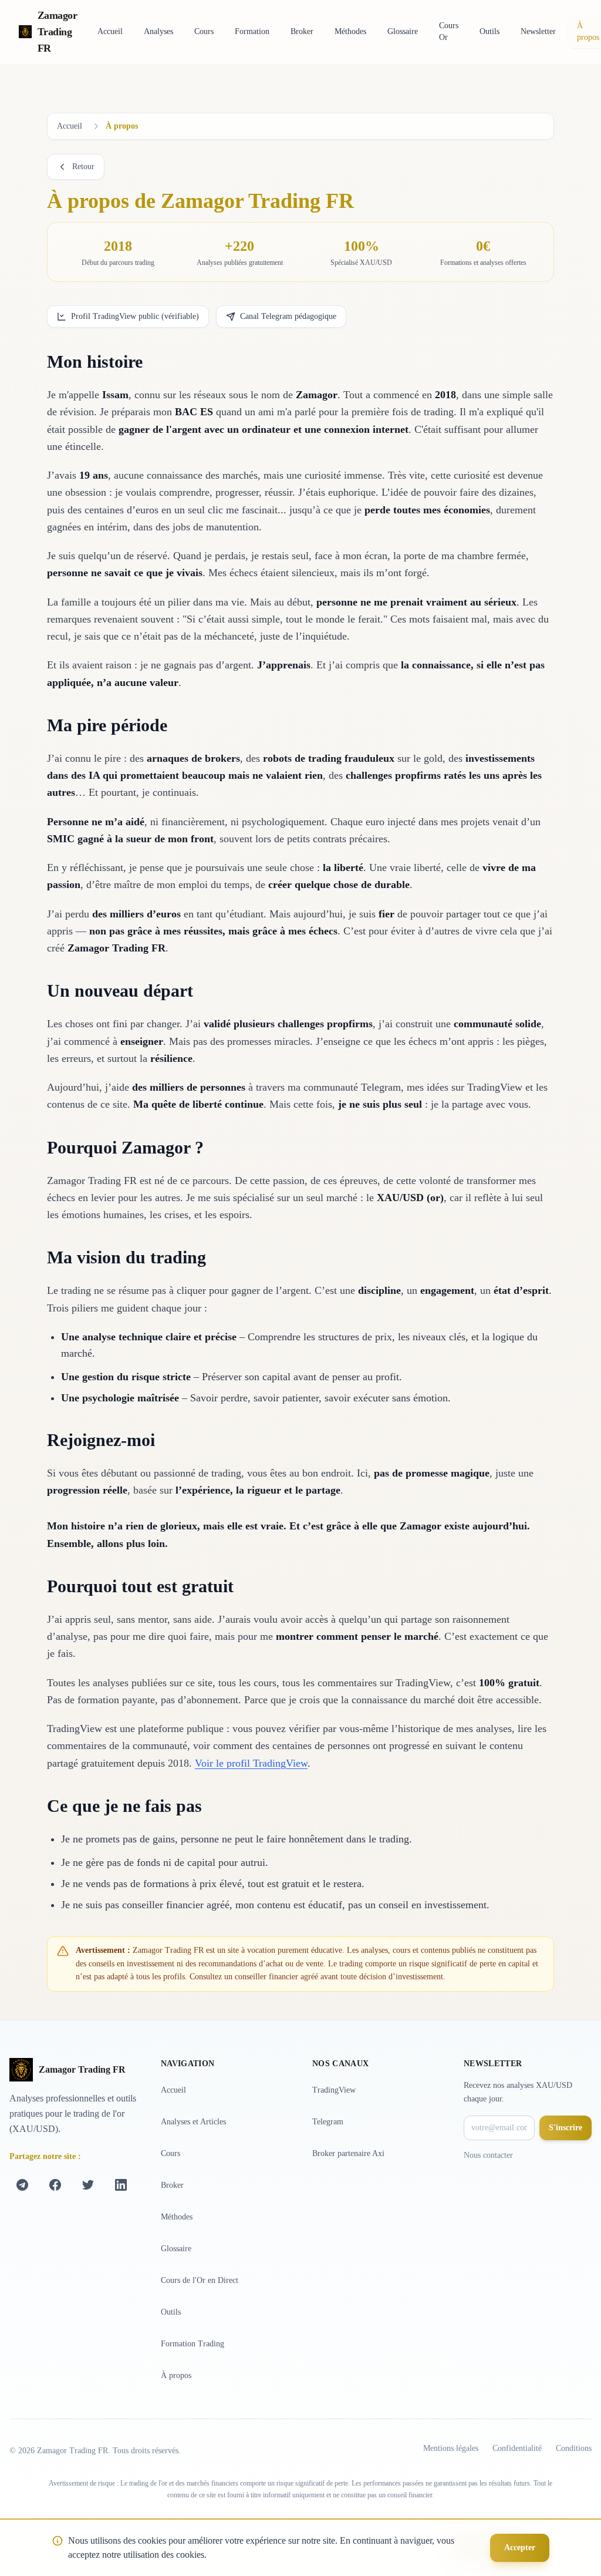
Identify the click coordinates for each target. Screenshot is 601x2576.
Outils (489, 31)
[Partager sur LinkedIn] (121, 2185)
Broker (302, 31)
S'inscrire (565, 2128)
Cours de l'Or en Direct (200, 2280)
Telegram (328, 2122)
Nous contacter (488, 2155)
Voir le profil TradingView (251, 1763)
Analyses (158, 31)
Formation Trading (193, 2344)
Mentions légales (451, 2448)
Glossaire (403, 31)
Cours (204, 31)
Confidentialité (517, 2448)
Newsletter (538, 31)
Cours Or (449, 31)
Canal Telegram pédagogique (288, 316)
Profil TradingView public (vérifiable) (135, 316)
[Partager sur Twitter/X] (88, 2185)
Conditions (574, 2448)
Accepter (520, 2548)
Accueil (110, 31)
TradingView (334, 2090)
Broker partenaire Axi (348, 2153)
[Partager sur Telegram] (22, 2185)
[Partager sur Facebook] (55, 2185)
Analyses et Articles (193, 2122)
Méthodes (350, 31)
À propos (176, 2375)
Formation (252, 31)
